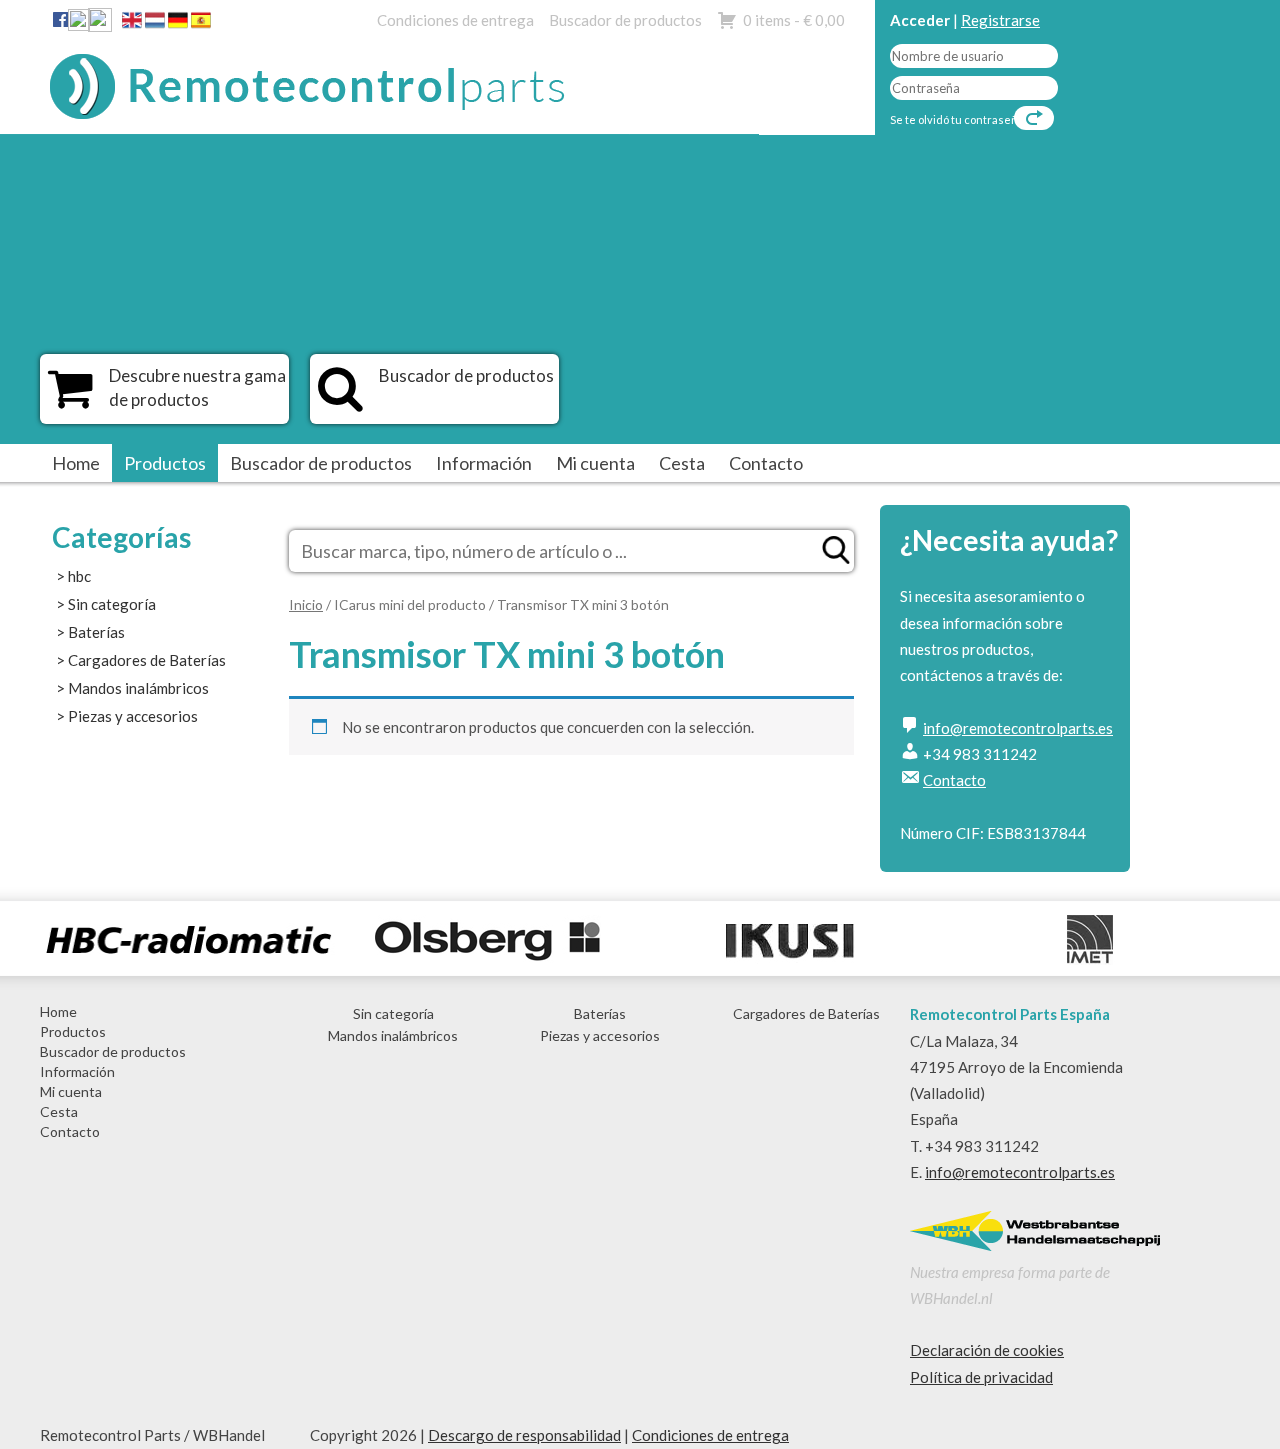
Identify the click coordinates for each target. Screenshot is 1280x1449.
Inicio (306, 604)
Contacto (766, 463)
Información (484, 463)
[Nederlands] (155, 24)
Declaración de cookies (987, 1350)
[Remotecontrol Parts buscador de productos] (340, 399)
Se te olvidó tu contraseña (957, 119)
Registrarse (1000, 20)
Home (76, 463)
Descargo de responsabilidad (524, 1435)
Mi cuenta (595, 463)
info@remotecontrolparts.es (1018, 728)
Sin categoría (112, 604)
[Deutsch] (178, 24)
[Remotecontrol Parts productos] (70, 399)
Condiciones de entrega (455, 20)
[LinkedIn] (79, 24)
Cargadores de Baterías (147, 660)
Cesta (682, 463)
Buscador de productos (625, 20)
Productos (165, 463)
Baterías (96, 632)
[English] (132, 24)
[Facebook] (60, 19)
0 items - (794, 20)
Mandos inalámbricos (138, 688)
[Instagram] (100, 24)
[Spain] (201, 24)
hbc (79, 576)
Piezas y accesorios (133, 716)
